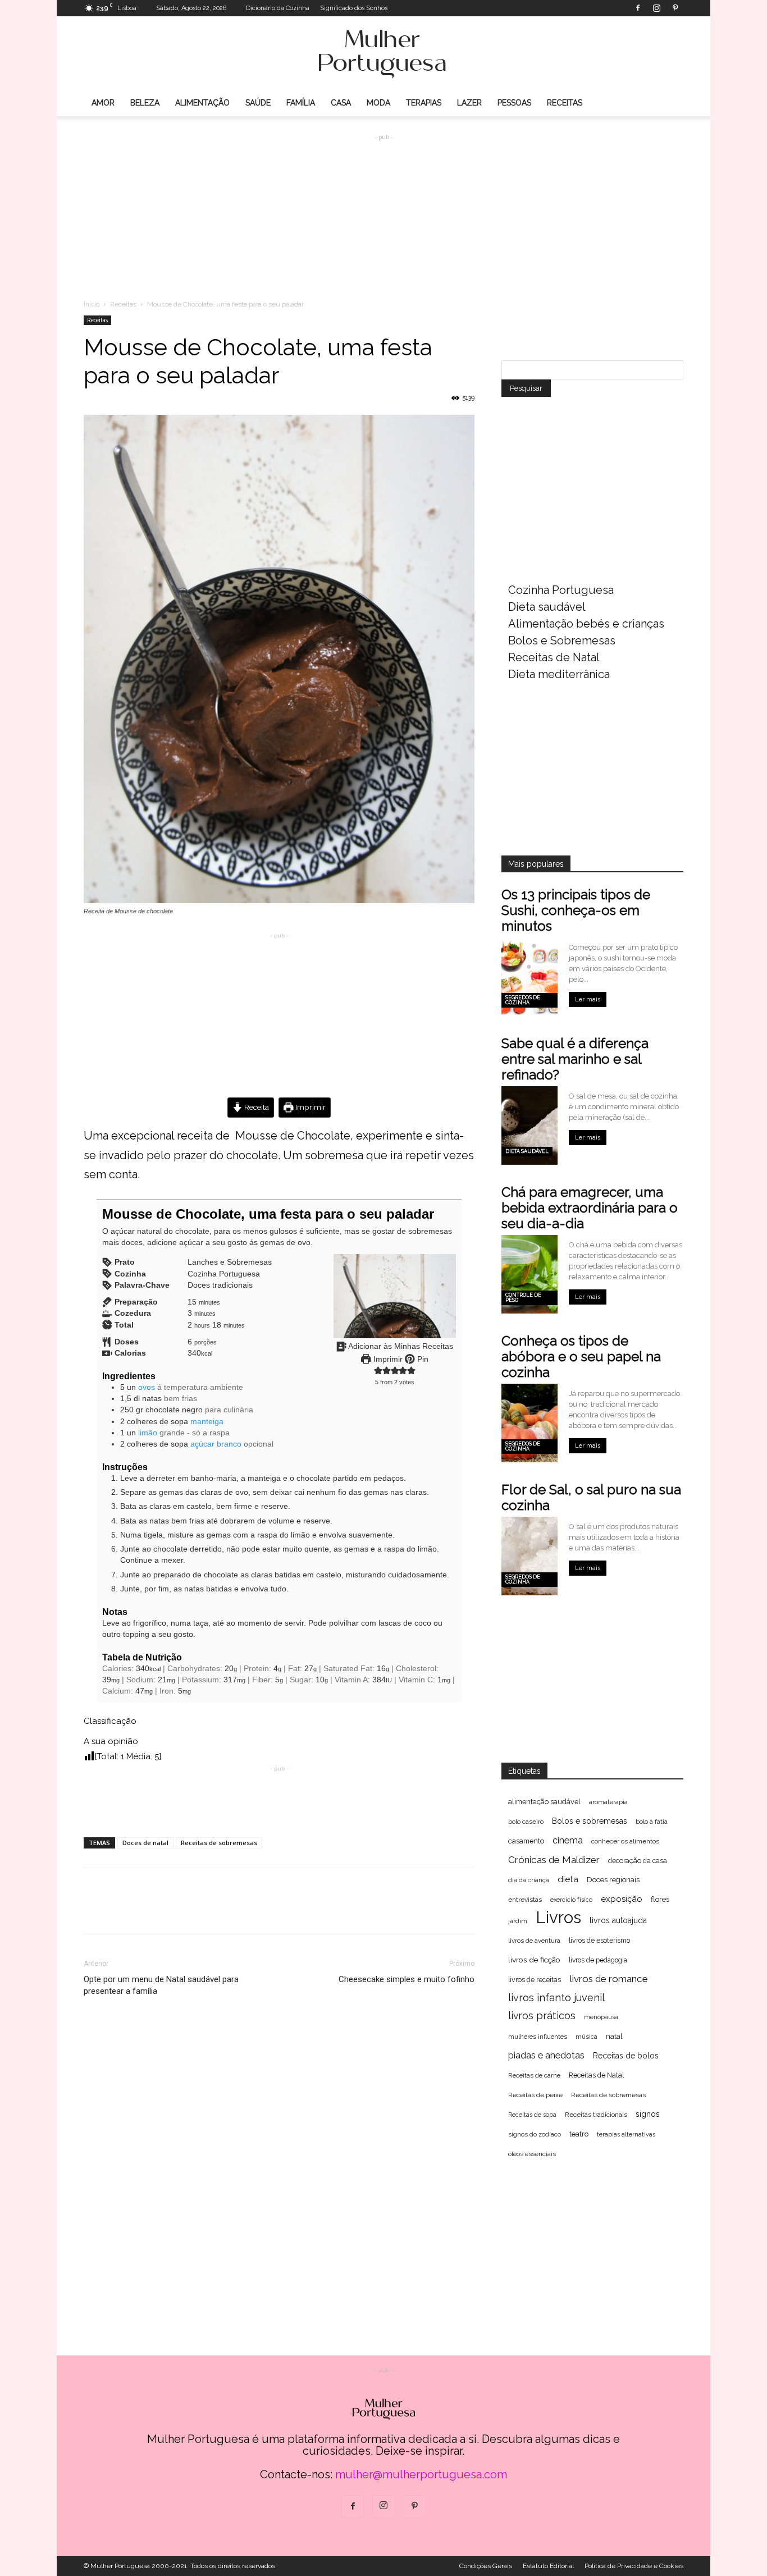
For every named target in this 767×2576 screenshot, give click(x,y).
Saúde (258, 103)
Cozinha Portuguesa (561, 590)
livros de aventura (534, 1941)
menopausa (601, 2017)
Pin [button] (422, 1359)
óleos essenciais (532, 2154)
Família (301, 103)
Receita (256, 1107)
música (586, 2037)
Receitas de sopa (532, 2115)
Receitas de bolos (626, 2056)
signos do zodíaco (535, 2135)
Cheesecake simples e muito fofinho (407, 1979)
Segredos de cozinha (523, 1000)
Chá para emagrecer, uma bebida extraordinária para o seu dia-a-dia (590, 1208)
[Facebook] (638, 8)
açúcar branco (216, 1444)
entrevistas (525, 1900)
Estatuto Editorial (548, 2566)
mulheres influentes (538, 2037)
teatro (579, 2134)
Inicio (92, 304)
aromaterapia (608, 1802)
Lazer (469, 103)
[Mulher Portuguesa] (383, 54)
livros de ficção (534, 1960)
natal (614, 2036)
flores (660, 1899)
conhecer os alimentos (625, 1841)
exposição (622, 1899)
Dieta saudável (547, 607)
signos (648, 2114)
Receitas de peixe (535, 2095)
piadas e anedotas (546, 2055)
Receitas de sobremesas (219, 1843)
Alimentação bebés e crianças (586, 624)
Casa (341, 103)
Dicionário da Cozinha (278, 8)
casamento (526, 1841)
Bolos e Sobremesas (562, 640)
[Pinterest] (675, 8)
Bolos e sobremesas (590, 1821)
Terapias (424, 103)
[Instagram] (656, 8)
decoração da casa (638, 1861)
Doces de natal (145, 1843)
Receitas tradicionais (596, 2115)
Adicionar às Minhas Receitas (400, 1346)
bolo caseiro (526, 1822)
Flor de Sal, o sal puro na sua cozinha (591, 1497)
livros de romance (609, 1979)
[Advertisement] (383, 208)
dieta (568, 1879)
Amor (103, 103)
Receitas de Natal (554, 657)
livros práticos (542, 2015)
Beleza (145, 103)
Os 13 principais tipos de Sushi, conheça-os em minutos (576, 910)
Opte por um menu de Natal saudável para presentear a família (161, 1985)
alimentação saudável (544, 1802)
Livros (558, 1917)
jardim (518, 1921)
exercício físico (571, 1900)
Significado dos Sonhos (354, 8)
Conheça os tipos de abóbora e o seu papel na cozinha (581, 1356)
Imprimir (310, 1107)
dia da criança (529, 1880)
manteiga (207, 1422)
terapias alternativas (626, 2134)
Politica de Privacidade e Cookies (634, 2566)
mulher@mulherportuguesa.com (421, 2474)
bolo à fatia (652, 1822)
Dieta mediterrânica (559, 674)
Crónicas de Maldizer (554, 1860)
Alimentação (202, 103)
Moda (378, 103)
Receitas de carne (534, 2075)
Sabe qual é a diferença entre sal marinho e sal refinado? (575, 1059)
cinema (568, 1840)
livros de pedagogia (598, 1960)
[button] (378, 1371)
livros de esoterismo (599, 1941)
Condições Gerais (486, 2566)
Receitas (565, 103)
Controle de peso (523, 1298)
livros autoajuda (618, 1920)
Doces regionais (613, 1880)
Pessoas (514, 103)
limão (148, 1433)
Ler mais (588, 999)
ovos (147, 1387)
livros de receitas (535, 1980)
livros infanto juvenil (556, 1998)
